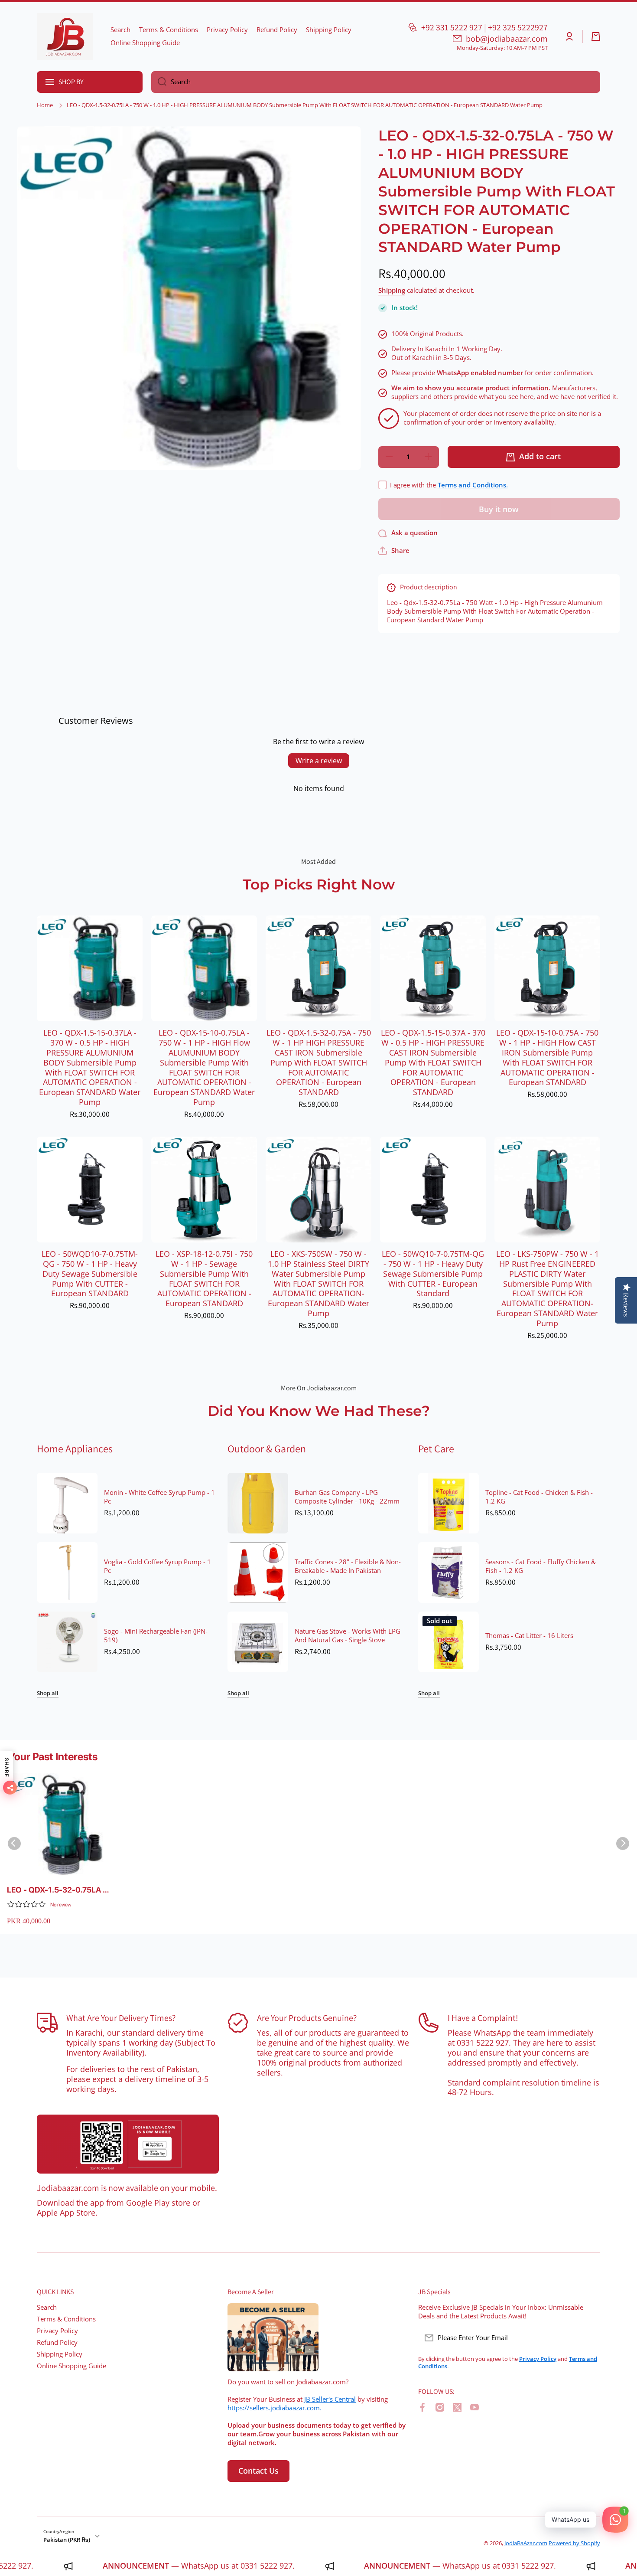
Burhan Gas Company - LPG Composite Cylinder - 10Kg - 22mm (347, 1497)
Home (45, 105)
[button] (596, 36)
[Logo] (65, 37)
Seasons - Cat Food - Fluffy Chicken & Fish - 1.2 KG (541, 1566)
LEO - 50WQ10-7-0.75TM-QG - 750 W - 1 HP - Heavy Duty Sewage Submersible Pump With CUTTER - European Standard (433, 1274)
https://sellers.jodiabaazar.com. (275, 2408)
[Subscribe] (589, 2338)
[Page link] (128, 2144)
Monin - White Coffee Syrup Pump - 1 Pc (159, 1497)
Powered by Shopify (574, 2543)
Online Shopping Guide (71, 2366)
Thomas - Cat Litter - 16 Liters (529, 1636)
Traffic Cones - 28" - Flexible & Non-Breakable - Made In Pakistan (348, 1566)
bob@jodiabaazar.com (507, 39)
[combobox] (376, 82)
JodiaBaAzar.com (526, 2543)
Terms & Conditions (66, 2319)
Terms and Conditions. (473, 485)
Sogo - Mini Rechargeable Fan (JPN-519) (156, 1636)
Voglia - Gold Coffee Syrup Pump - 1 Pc (158, 1566)
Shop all (48, 1693)
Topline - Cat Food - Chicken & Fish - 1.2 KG (539, 1497)
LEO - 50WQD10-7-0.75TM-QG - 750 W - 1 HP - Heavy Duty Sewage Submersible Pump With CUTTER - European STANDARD (90, 1274)
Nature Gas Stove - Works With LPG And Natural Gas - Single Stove (348, 1636)
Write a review (319, 761)
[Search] (159, 82)
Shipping (392, 291)
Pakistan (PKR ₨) (67, 2540)
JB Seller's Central (330, 2399)
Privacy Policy (57, 2331)
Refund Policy (57, 2342)
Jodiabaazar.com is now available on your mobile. (127, 2188)
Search (47, 2307)
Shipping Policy (60, 2354)
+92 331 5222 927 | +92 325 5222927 (484, 27)
